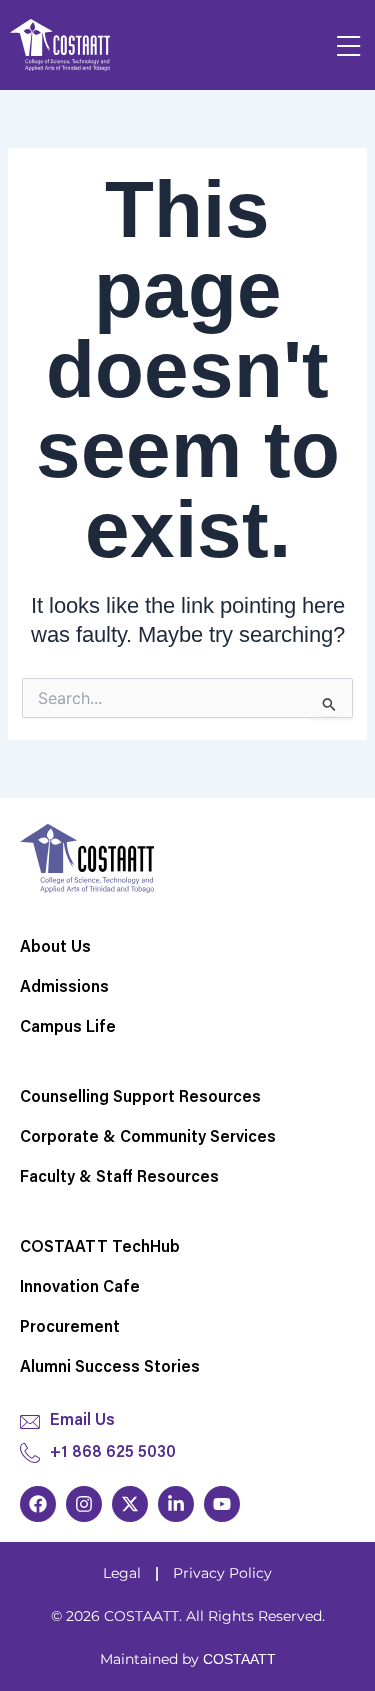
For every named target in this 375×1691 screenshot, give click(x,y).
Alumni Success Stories (110, 1368)
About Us (55, 948)
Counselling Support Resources (140, 1098)
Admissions (64, 988)
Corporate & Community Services (148, 1138)
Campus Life (68, 1028)
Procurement (70, 1328)
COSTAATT (239, 1659)
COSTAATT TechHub (100, 1248)
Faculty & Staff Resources (119, 1178)
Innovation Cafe (80, 1288)
